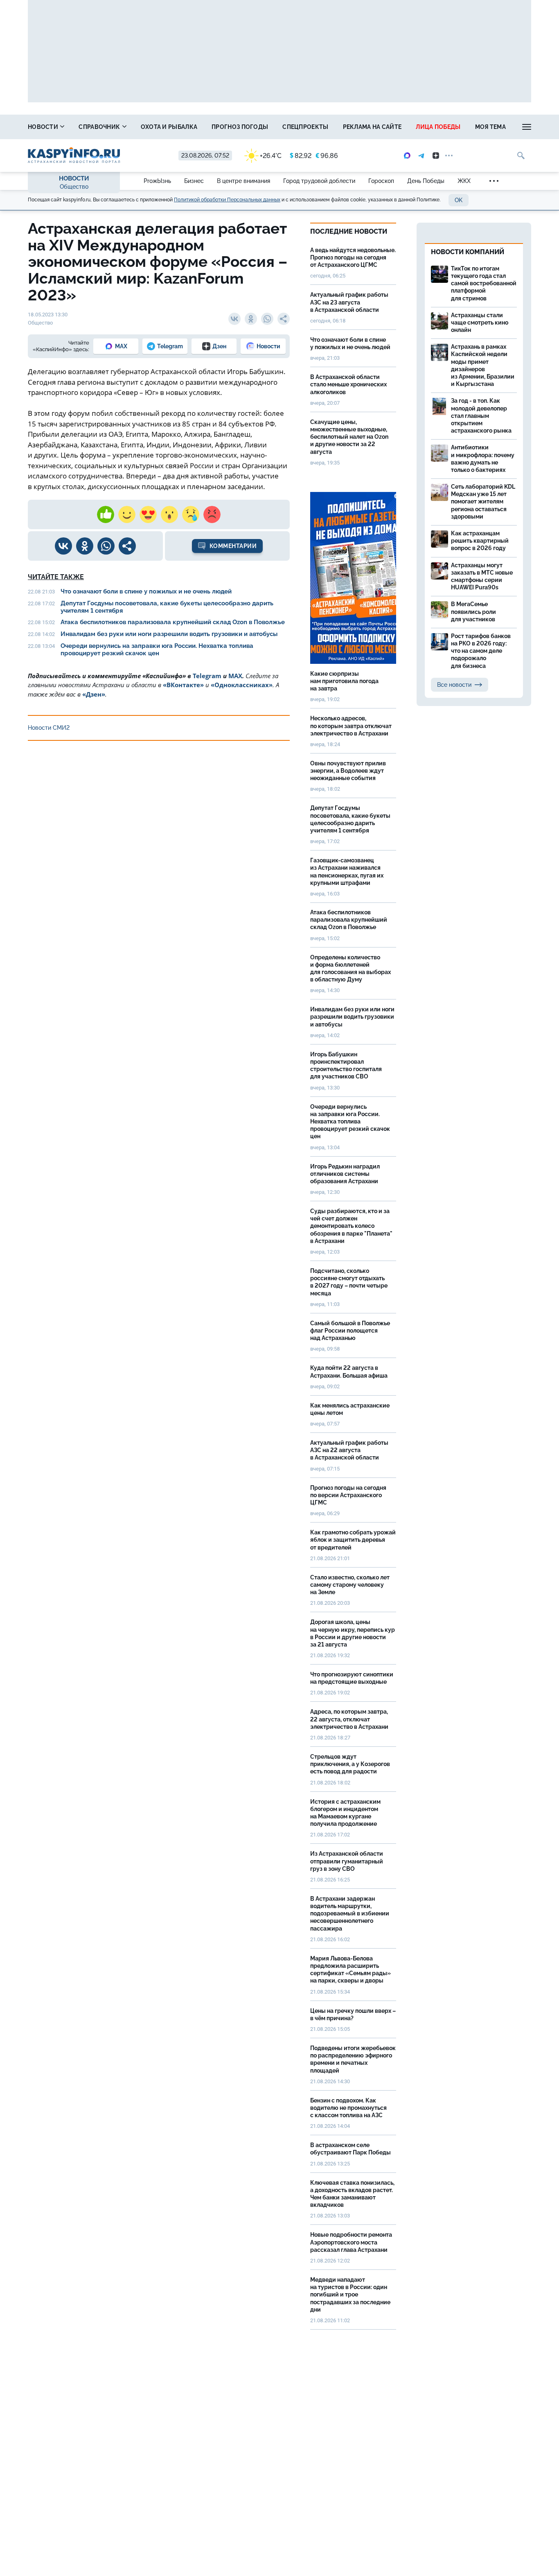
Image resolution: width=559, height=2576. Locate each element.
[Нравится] (106, 514)
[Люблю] (148, 514)
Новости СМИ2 (49, 728)
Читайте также (56, 577)
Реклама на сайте (372, 127)
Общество (74, 187)
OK (459, 200)
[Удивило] (169, 514)
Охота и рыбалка (169, 127)
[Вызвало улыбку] (127, 514)
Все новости (454, 685)
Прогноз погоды (240, 127)
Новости (44, 127)
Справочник (100, 127)
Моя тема (490, 127)
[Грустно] (191, 514)
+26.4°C (271, 156)
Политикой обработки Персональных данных (227, 200)
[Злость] (212, 514)
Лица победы (438, 127)
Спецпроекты (305, 127)
